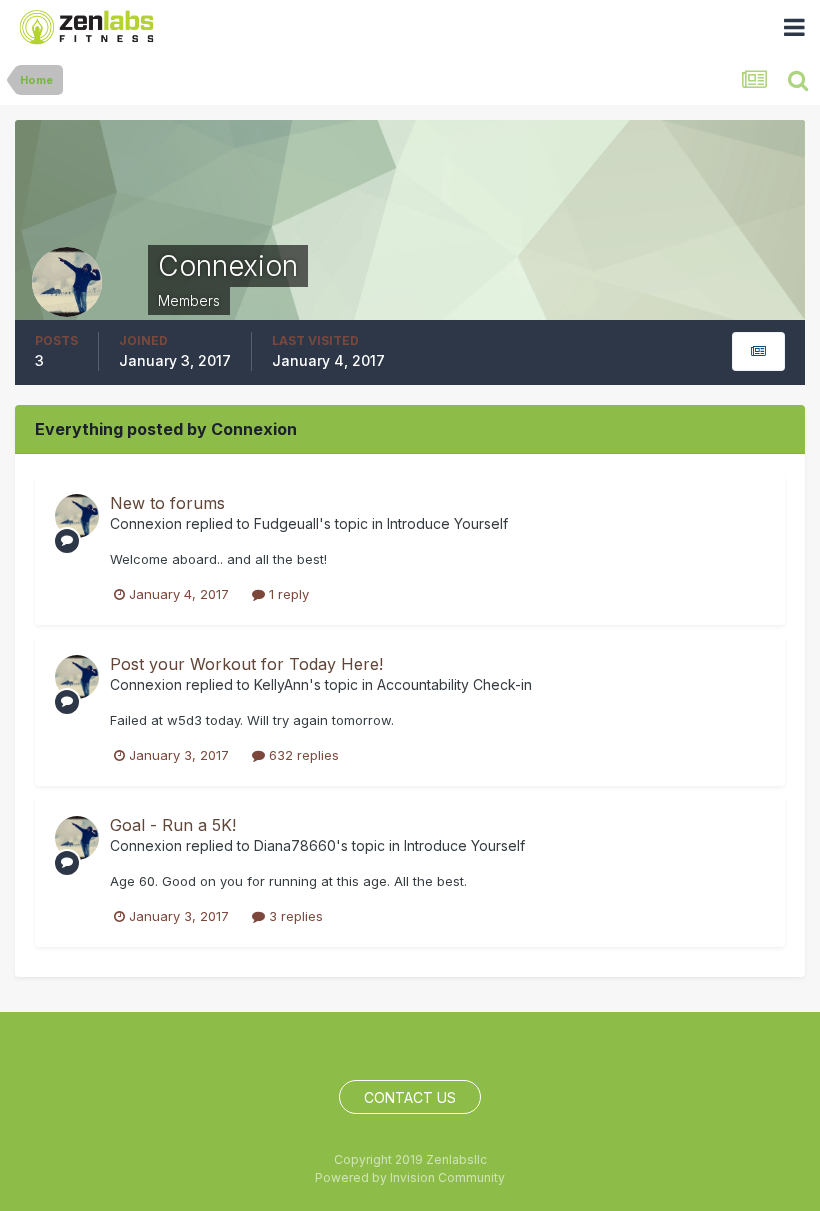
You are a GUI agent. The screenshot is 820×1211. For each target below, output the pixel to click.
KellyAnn (281, 684)
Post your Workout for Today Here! (246, 664)
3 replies (294, 916)
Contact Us (410, 1097)
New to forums (167, 503)
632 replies (302, 755)
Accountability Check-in (454, 684)
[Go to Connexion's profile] (77, 516)
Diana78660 (295, 845)
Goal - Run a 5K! (173, 825)
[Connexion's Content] (758, 351)
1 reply (287, 594)
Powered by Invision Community (410, 1177)
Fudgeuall (286, 523)
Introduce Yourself (447, 523)
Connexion (146, 523)
